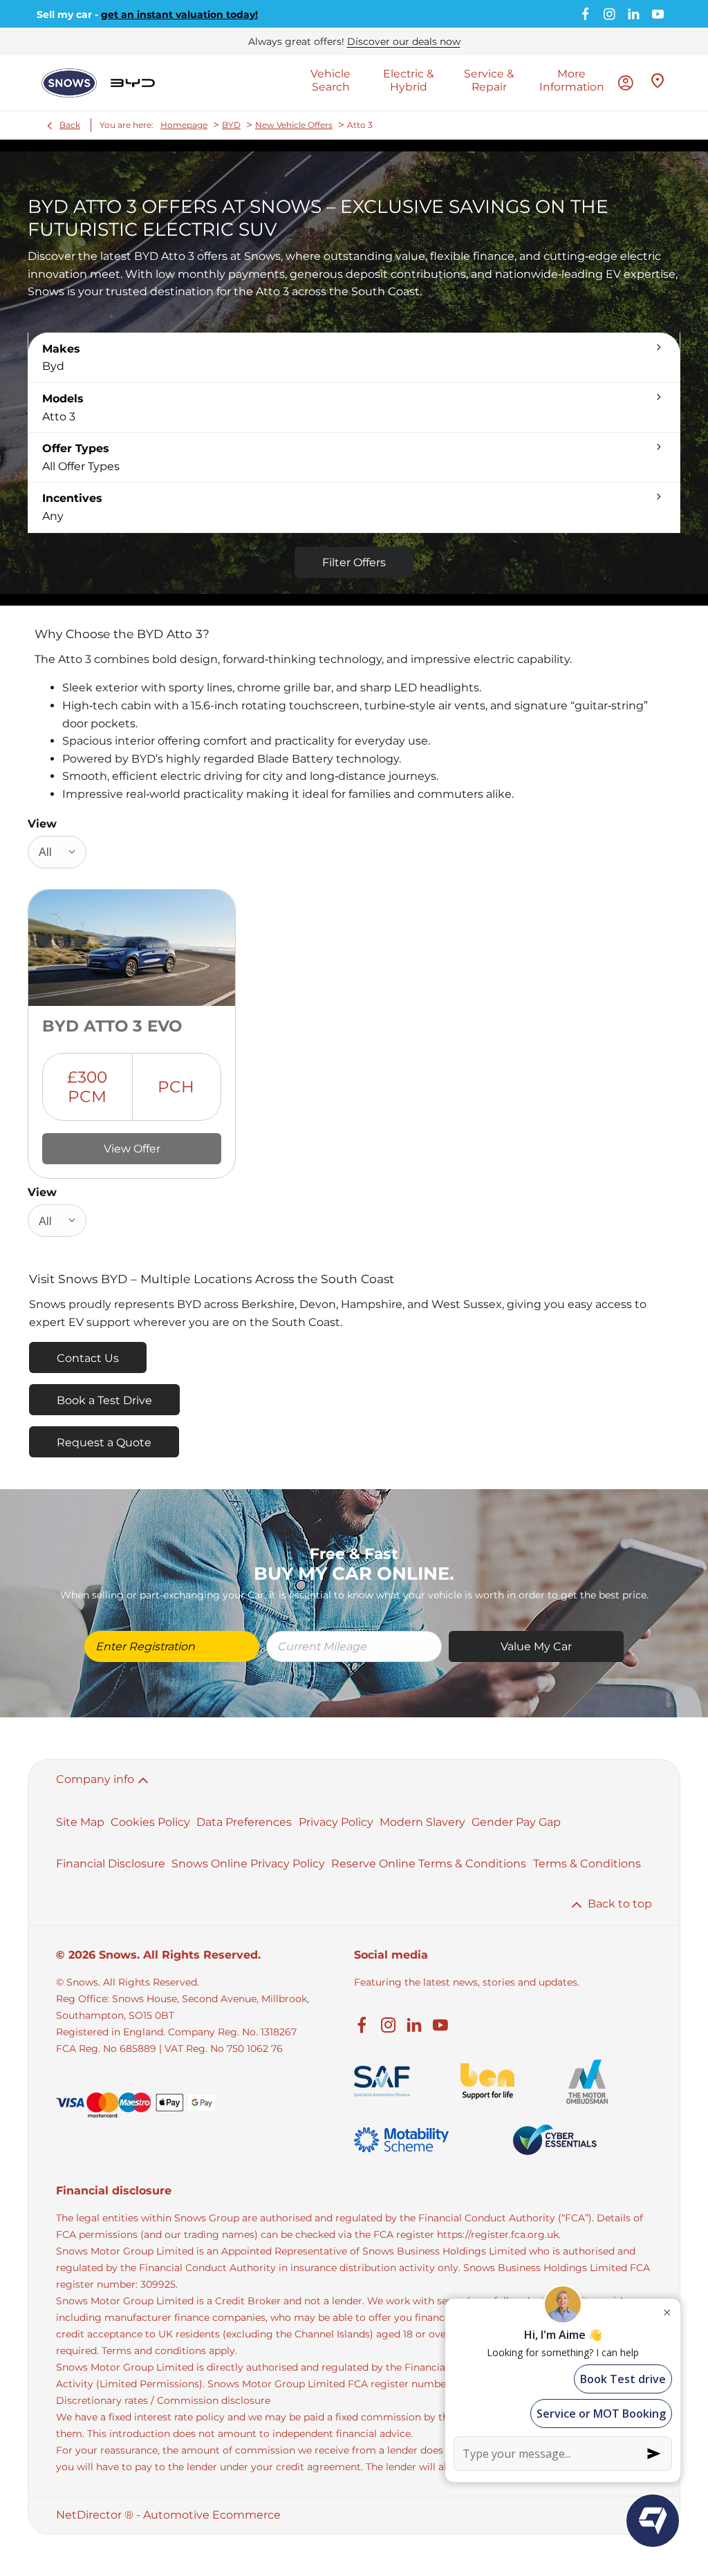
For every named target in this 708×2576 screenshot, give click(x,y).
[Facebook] (585, 14)
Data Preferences (244, 1822)
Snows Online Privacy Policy (248, 1864)
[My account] (626, 83)
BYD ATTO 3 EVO (112, 1026)
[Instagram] (609, 14)
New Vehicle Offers (294, 125)
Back (70, 125)
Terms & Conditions (587, 1864)
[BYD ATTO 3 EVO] (132, 948)
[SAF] (382, 2081)
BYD (231, 125)
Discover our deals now (404, 41)
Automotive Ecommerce (212, 2515)
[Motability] (401, 2140)
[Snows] (69, 83)
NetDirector (90, 2515)
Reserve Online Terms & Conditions (429, 1864)
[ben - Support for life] (487, 2081)
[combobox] (57, 852)
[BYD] (133, 83)
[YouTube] (658, 14)
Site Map (80, 1822)
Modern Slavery (422, 1822)
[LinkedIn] (634, 14)
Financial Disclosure (111, 1864)
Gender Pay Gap (516, 1822)
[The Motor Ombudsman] (587, 2082)
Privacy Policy (336, 1822)
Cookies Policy (150, 1822)
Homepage (184, 125)
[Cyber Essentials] (555, 2140)
